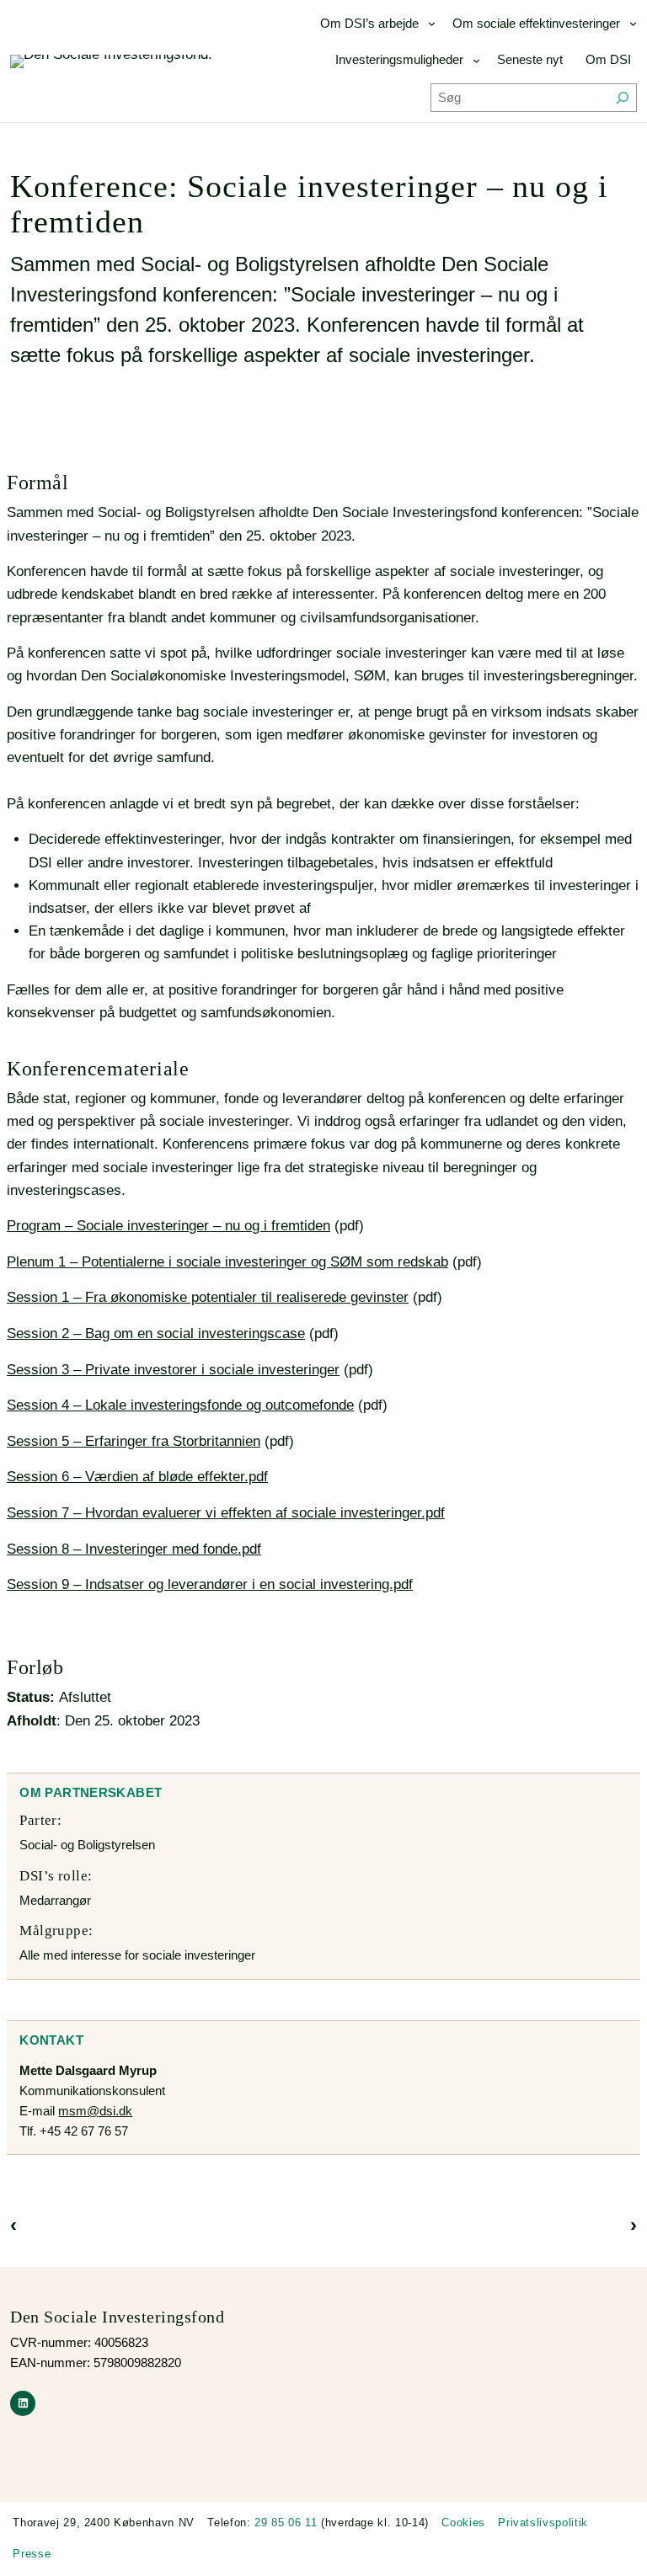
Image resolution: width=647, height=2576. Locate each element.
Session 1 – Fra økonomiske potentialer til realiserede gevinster (208, 1297)
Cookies (463, 2523)
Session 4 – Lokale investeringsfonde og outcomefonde (180, 1405)
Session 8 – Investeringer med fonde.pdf (134, 1549)
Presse (32, 2554)
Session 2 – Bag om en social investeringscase (156, 1333)
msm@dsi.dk (95, 2111)
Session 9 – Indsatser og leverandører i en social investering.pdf (210, 1584)
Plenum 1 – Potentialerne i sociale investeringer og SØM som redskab (227, 1262)
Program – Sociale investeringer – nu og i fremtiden (168, 1226)
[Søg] (623, 98)
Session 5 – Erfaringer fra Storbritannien (134, 1441)
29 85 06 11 (286, 2523)
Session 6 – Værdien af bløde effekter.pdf (137, 1477)
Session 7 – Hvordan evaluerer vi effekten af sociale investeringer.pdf (226, 1513)
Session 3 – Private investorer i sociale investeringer (173, 1370)
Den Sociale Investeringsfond (117, 2317)
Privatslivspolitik (543, 2523)
